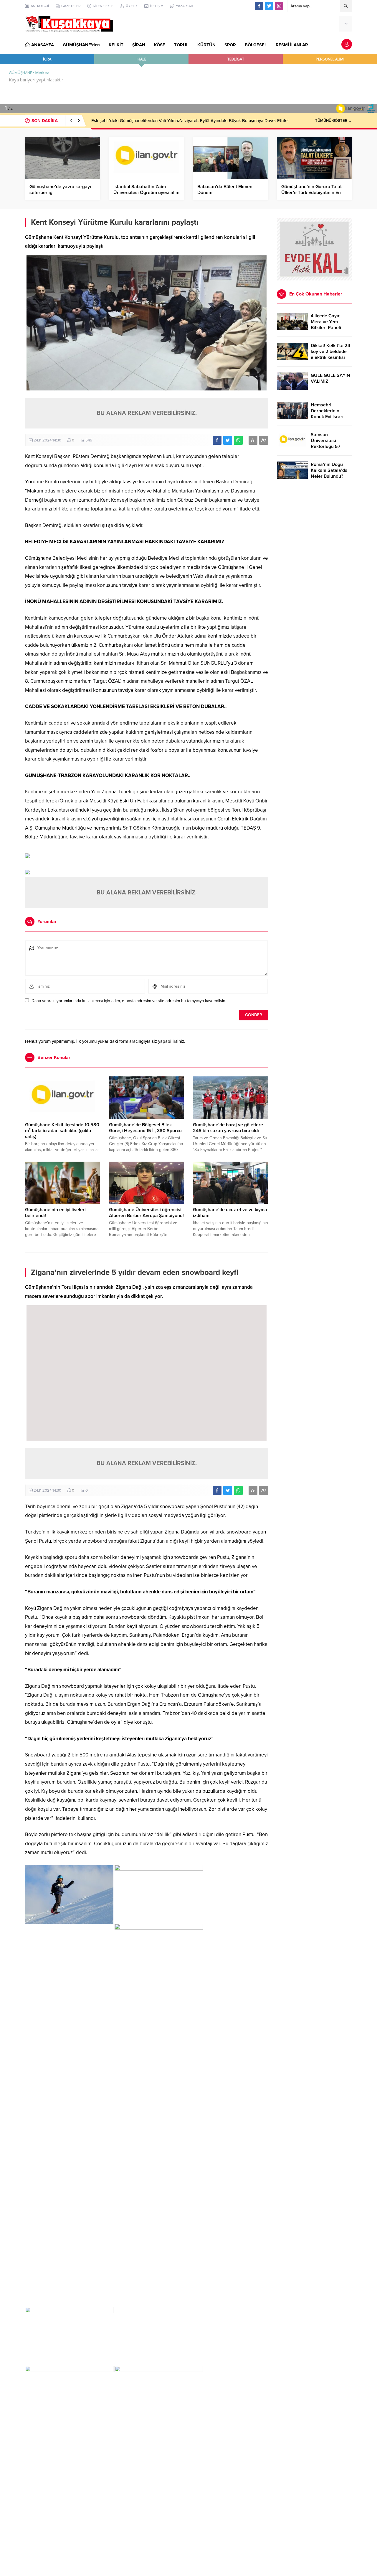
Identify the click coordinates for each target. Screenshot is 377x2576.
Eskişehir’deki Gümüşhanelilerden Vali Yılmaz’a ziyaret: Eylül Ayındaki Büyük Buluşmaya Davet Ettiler (190, 121)
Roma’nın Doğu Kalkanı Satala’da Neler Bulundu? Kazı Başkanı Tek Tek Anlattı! (329, 476)
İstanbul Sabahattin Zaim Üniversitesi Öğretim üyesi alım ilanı (146, 193)
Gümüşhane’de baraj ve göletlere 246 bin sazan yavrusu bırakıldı (228, 1128)
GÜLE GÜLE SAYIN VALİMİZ (330, 378)
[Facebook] (259, 6)
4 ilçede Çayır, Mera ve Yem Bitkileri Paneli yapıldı (326, 325)
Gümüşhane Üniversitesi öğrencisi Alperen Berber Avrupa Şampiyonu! (146, 1213)
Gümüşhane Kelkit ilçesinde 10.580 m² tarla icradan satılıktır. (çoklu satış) (62, 1131)
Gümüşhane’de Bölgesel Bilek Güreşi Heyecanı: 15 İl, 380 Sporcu (145, 1128)
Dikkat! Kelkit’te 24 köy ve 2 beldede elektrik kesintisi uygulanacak (330, 354)
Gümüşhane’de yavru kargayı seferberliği (60, 190)
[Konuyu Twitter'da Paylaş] (228, 440)
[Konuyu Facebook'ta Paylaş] (217, 440)
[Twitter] (269, 6)
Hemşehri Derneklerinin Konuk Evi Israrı (327, 411)
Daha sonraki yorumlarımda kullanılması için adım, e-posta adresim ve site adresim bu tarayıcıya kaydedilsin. (129, 1001)
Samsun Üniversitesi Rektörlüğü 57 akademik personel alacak (331, 446)
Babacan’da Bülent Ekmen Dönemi (225, 190)
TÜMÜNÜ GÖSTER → (334, 121)
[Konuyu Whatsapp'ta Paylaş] (238, 440)
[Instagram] (279, 6)
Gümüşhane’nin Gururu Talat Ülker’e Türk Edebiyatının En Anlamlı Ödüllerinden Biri (311, 193)
